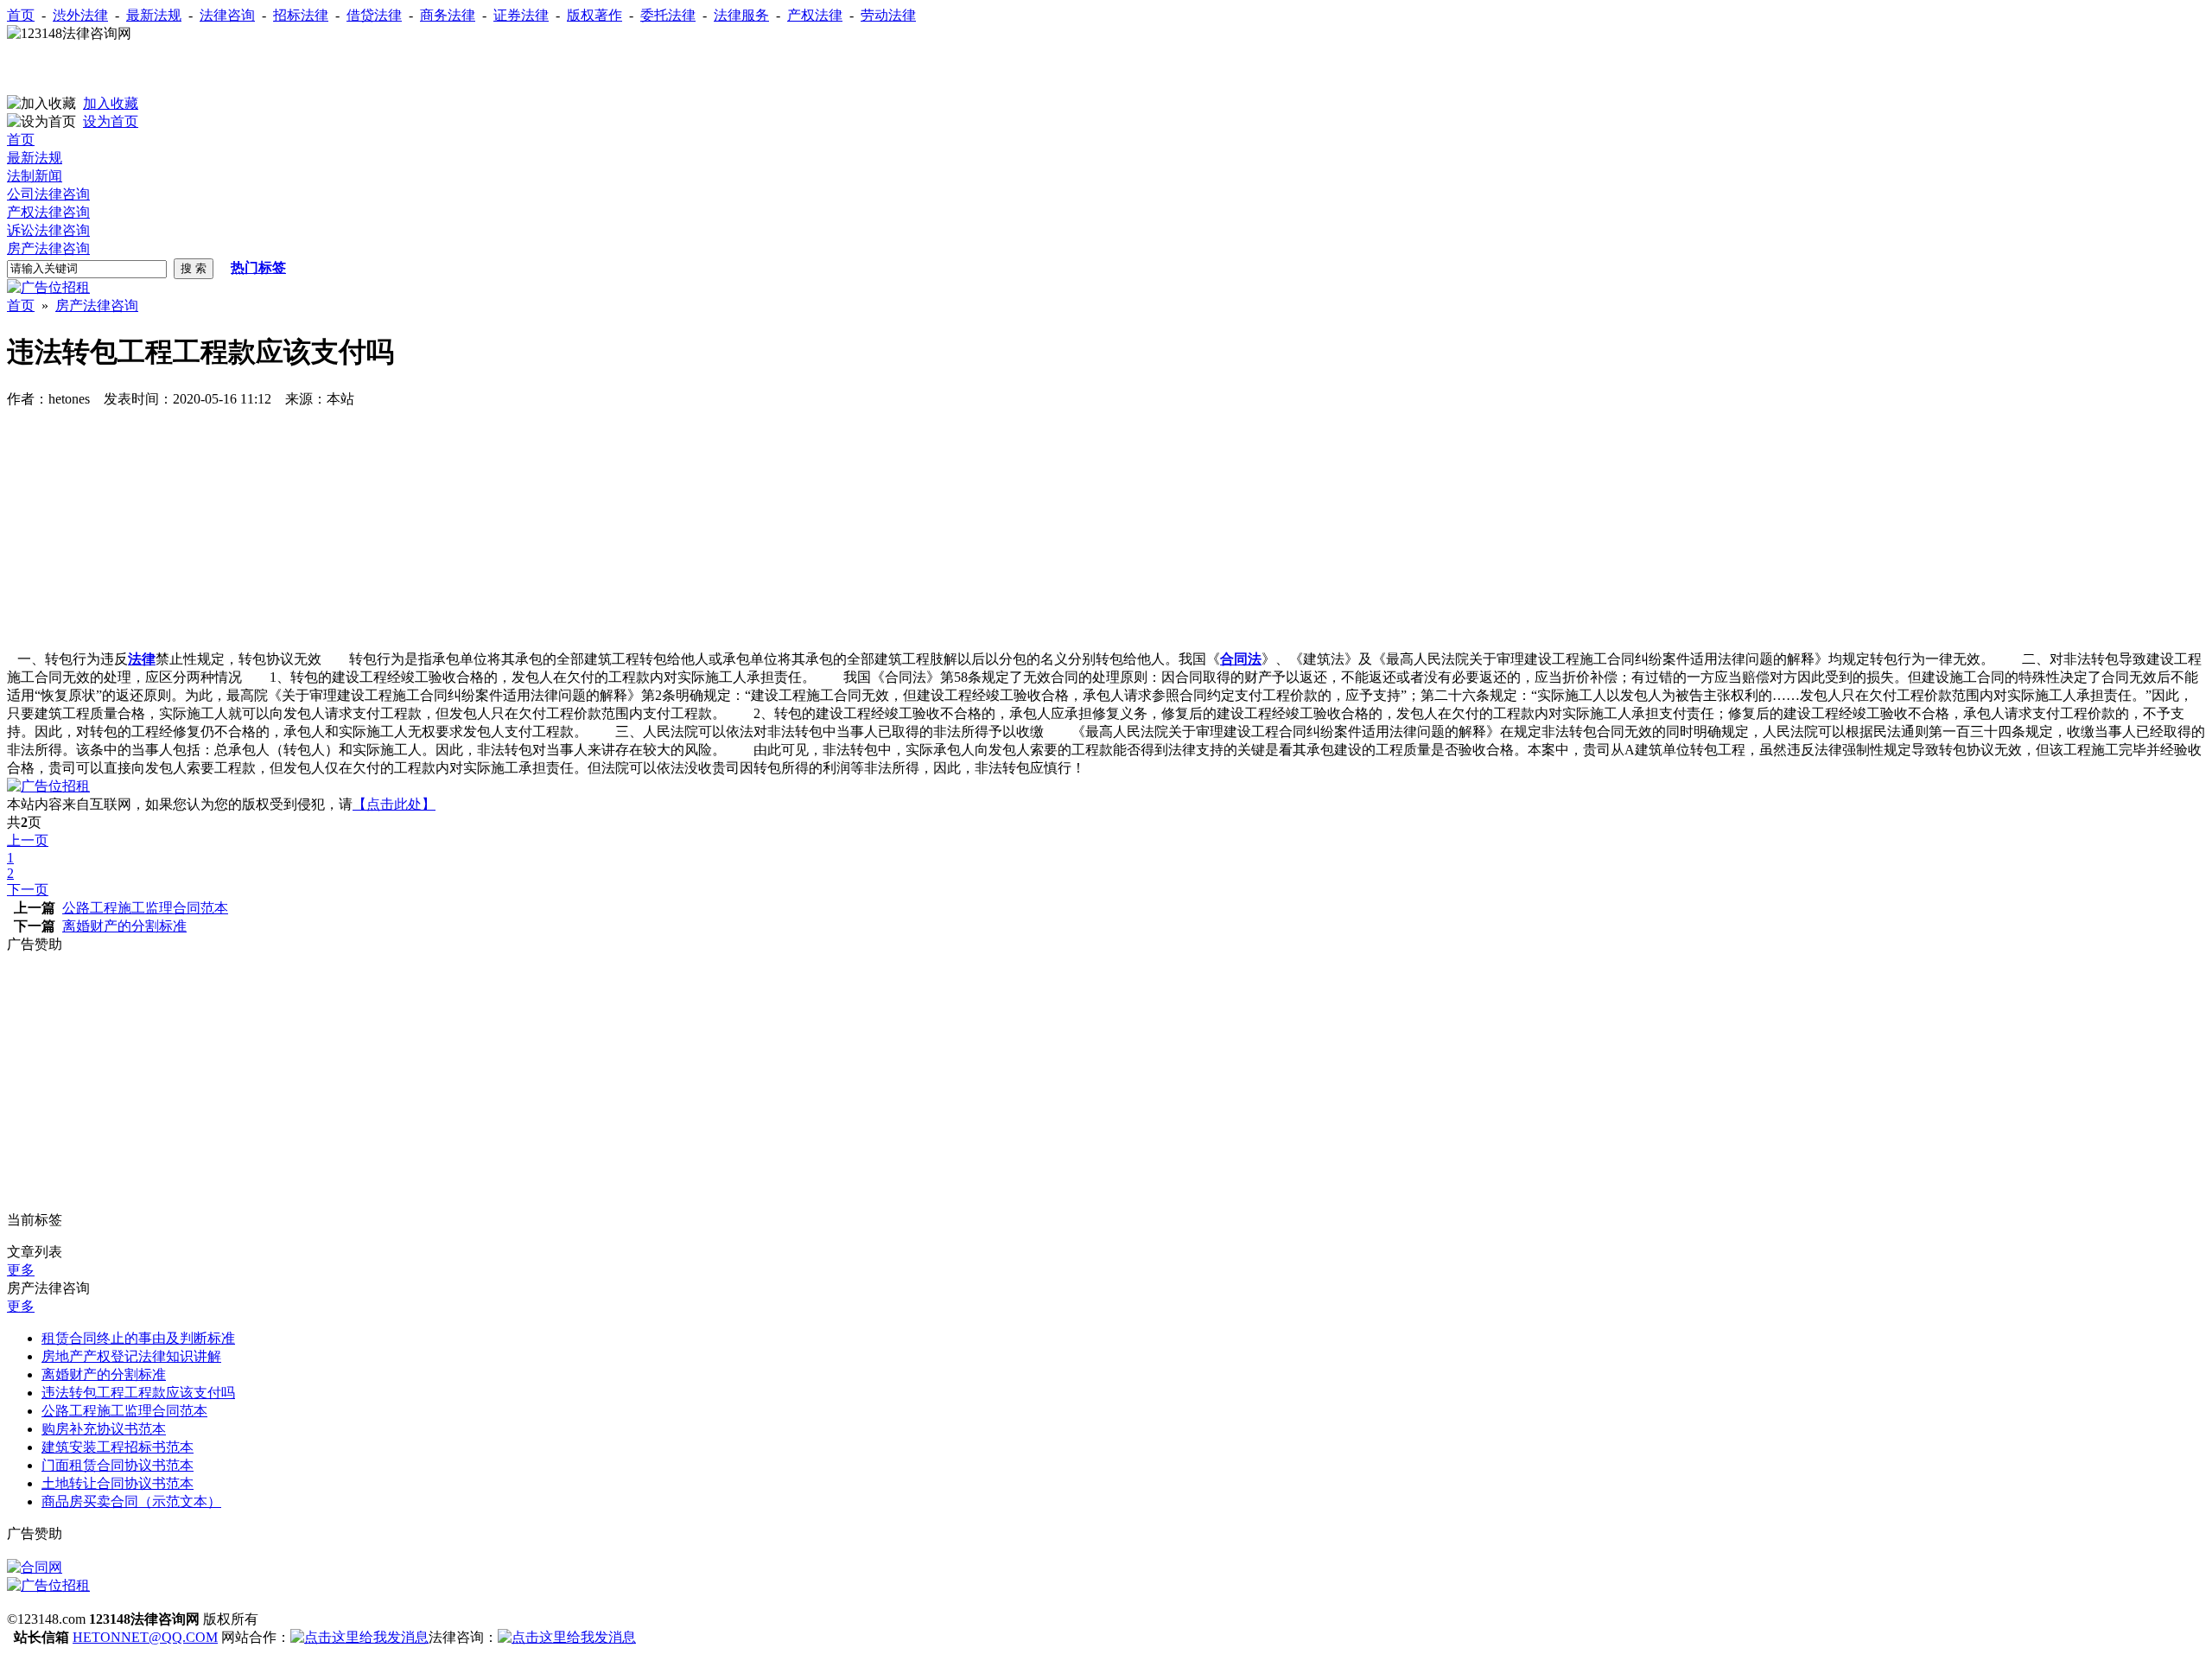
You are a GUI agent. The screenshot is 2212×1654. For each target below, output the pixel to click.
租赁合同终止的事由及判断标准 (138, 1338)
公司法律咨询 (48, 194)
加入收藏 (111, 103)
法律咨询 (227, 15)
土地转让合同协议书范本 (118, 1483)
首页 (21, 15)
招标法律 (301, 15)
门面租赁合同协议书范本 (118, 1465)
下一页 (28, 890)
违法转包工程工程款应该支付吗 (138, 1393)
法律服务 (741, 15)
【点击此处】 (394, 804)
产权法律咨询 (48, 212)
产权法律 (815, 15)
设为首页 (111, 121)
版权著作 (594, 15)
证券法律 (521, 15)
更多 (21, 1270)
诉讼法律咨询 (48, 230)
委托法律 (668, 15)
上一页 (28, 840)
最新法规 (154, 15)
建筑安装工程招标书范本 (118, 1447)
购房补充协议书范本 (104, 1429)
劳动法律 (888, 15)
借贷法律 (374, 15)
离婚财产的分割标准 (124, 926)
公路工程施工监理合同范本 (145, 908)
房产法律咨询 (48, 248)
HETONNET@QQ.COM (145, 1637)
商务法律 (448, 15)
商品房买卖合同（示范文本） (131, 1501)
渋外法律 (80, 15)
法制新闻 (35, 176)
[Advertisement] (209, 69)
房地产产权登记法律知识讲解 (131, 1356)
